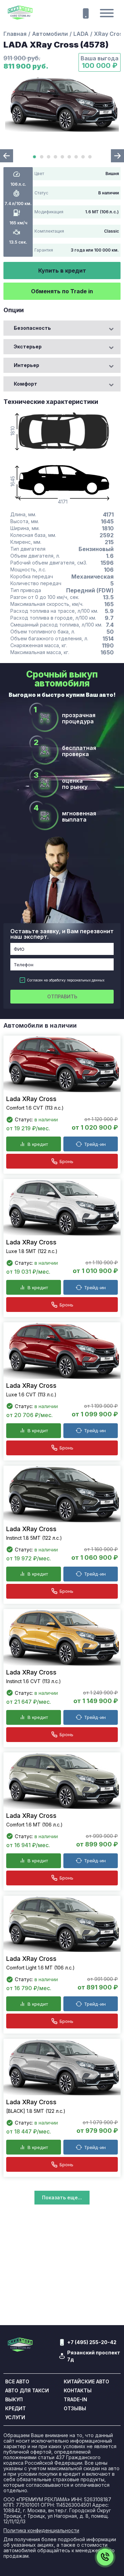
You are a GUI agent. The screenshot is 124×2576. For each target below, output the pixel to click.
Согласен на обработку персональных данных (66, 980)
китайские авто (86, 2382)
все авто (17, 2382)
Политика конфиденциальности (41, 2531)
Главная (15, 34)
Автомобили (50, 34)
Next (117, 156)
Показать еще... (62, 2197)
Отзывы (75, 2409)
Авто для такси (27, 2391)
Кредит (15, 2409)
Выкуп (14, 2400)
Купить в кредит (62, 271)
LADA (81, 34)
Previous (7, 156)
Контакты (78, 2391)
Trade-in (75, 2400)
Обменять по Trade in (62, 291)
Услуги (15, 2417)
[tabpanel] (62, 104)
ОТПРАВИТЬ (62, 996)
